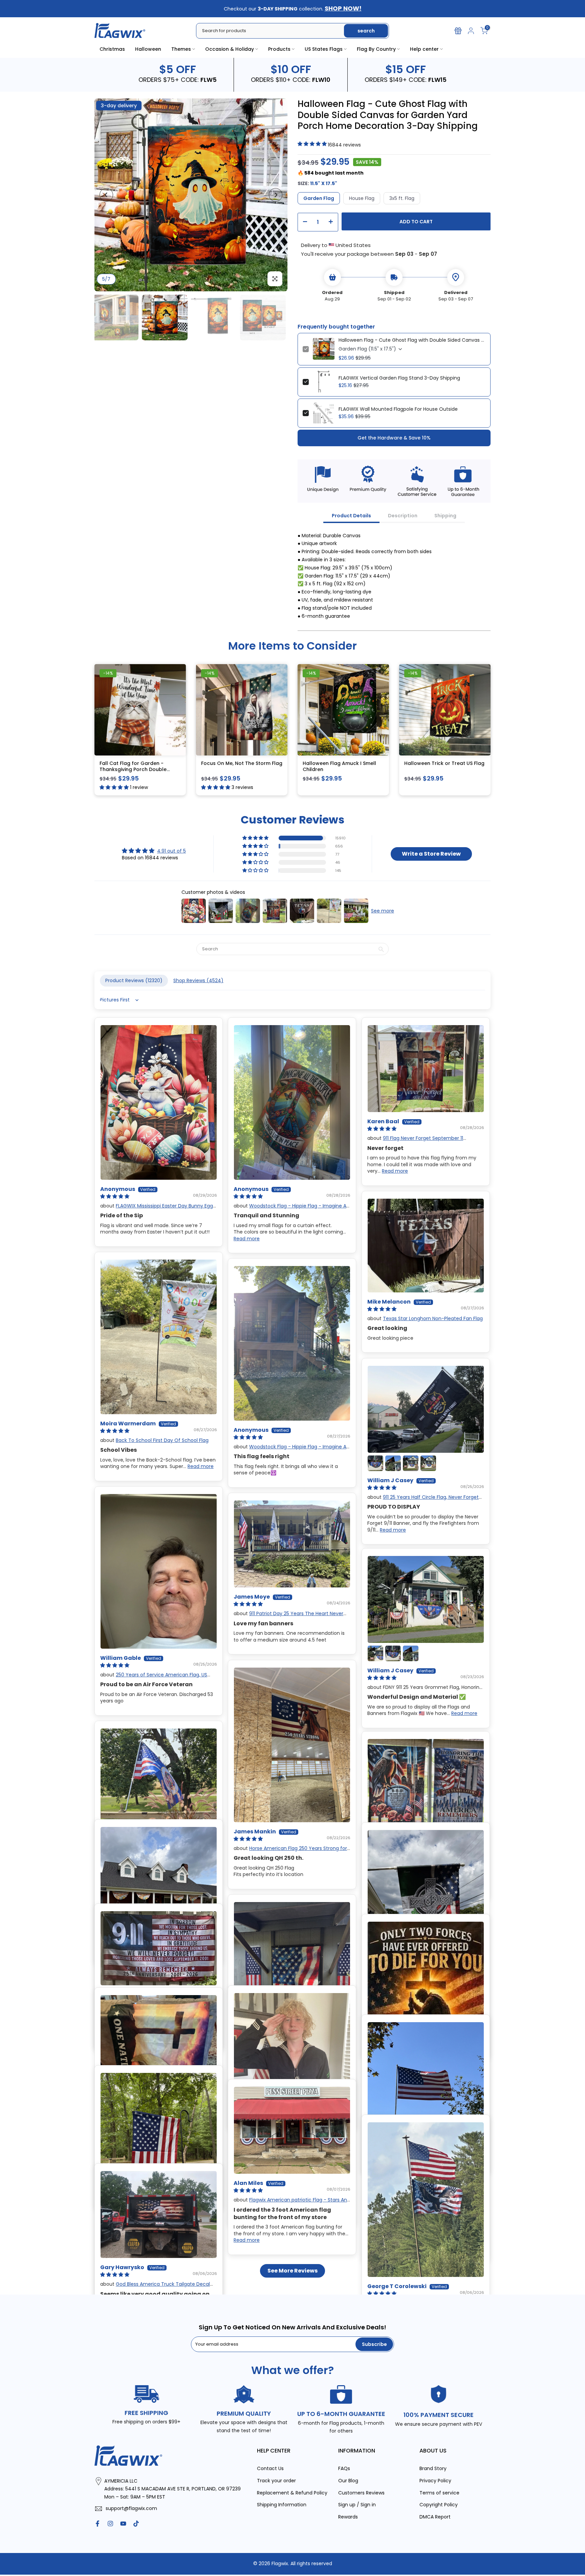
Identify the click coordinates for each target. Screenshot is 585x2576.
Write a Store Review (431, 854)
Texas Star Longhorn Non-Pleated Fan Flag (433, 1318)
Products (279, 49)
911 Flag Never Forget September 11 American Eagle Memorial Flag (415, 1142)
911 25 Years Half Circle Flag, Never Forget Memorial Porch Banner (423, 1500)
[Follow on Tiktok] (136, 2524)
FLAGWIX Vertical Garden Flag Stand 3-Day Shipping (399, 378)
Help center (424, 49)
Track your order (276, 2481)
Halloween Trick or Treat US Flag (444, 763)
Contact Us (270, 2468)
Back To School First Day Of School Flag (162, 1440)
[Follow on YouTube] (123, 2524)
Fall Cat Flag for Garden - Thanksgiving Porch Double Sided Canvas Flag (133, 769)
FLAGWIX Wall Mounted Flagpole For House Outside (398, 409)
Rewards (348, 2517)
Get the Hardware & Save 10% (394, 437)
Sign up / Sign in (357, 2505)
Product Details (351, 516)
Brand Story (433, 2468)
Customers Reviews (361, 2492)
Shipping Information (282, 2505)
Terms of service (439, 2492)
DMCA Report (435, 2517)
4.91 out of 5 (171, 851)
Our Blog (348, 2481)
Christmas (112, 49)
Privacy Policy (435, 2481)
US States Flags (324, 49)
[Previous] (106, 195)
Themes (181, 49)
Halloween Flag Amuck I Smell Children (339, 766)
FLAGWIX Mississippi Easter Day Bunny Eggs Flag (158, 1209)
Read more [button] (247, 1239)
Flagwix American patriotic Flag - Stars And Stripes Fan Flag (292, 2203)
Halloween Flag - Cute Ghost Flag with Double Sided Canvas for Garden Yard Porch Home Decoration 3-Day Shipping (412, 340)
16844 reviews (344, 145)
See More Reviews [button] (292, 2271)
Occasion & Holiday (230, 49)
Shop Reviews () (198, 980)
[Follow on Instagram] (110, 2524)
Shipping (445, 516)
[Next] (276, 195)
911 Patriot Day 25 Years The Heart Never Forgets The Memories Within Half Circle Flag (288, 1617)
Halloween (148, 49)
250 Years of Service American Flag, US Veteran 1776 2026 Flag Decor (154, 1678)
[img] (154, 851)
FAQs (344, 2468)
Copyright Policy (439, 2505)
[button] (256, 838)
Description (403, 516)
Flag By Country (376, 49)
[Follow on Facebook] (97, 2524)
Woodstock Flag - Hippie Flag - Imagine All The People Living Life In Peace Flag (291, 1209)
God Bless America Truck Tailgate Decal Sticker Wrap (155, 2287)
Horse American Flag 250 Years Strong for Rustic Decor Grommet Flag (290, 1851)
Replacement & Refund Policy (292, 2492)
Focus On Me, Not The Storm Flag (242, 763)
